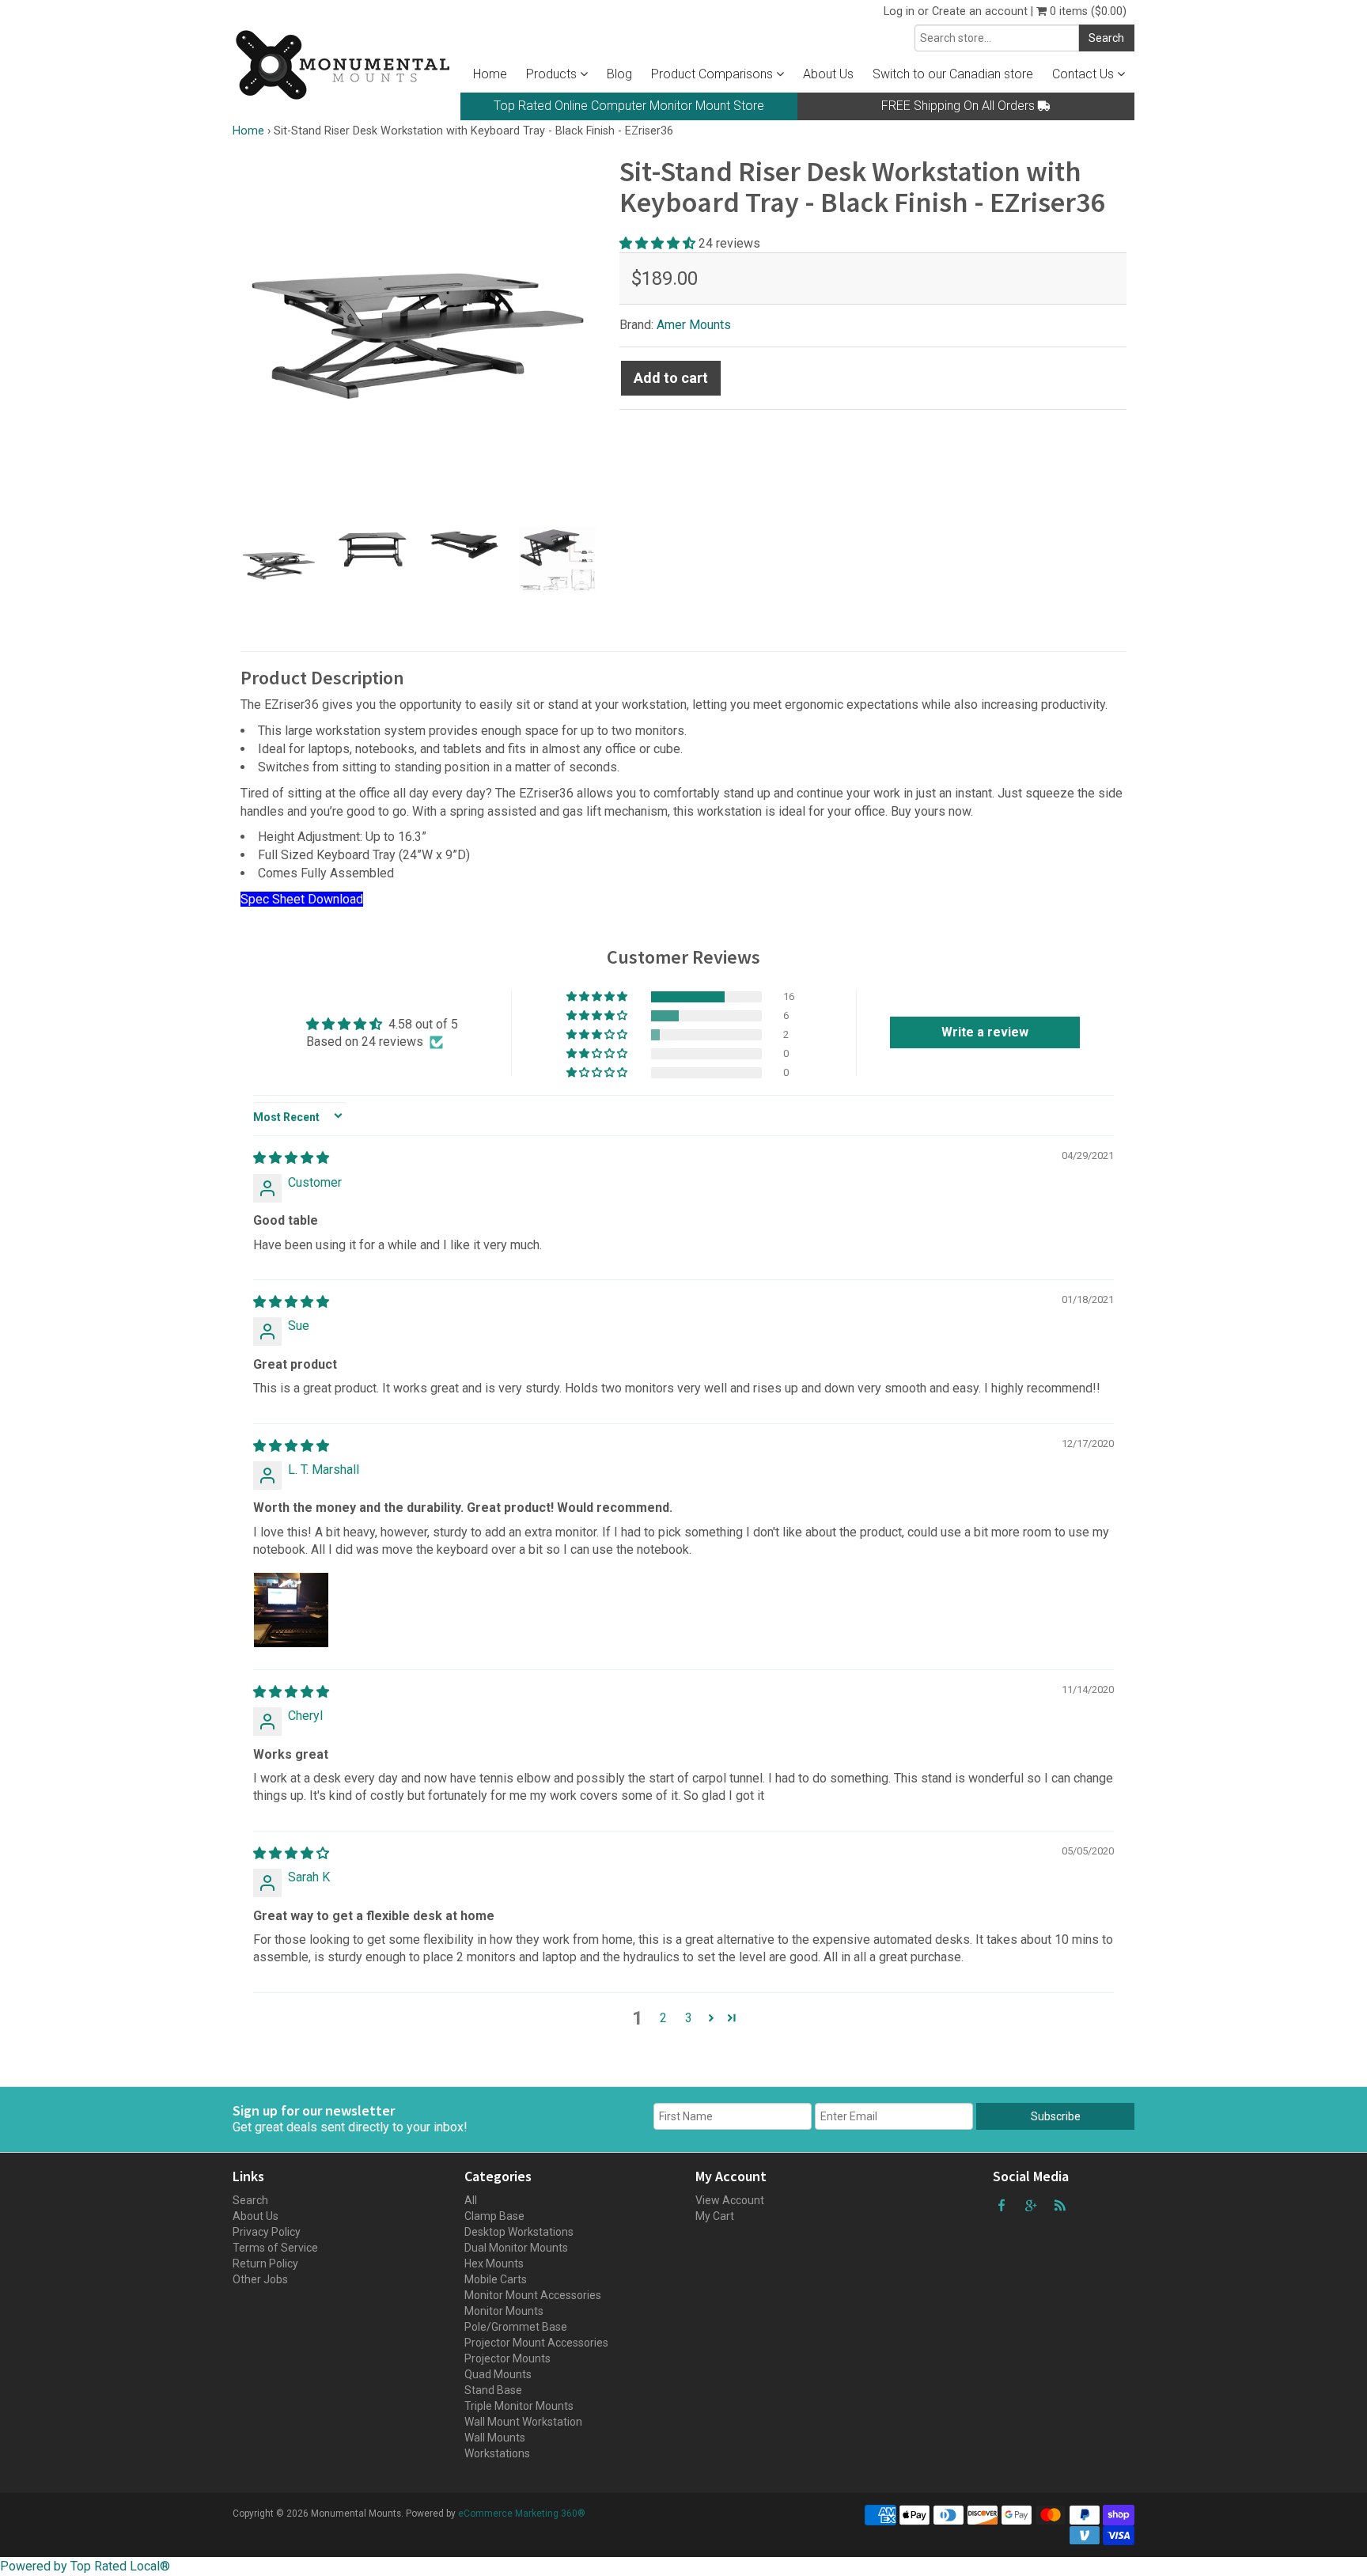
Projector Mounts (507, 2358)
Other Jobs (260, 2279)
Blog (619, 74)
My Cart (715, 2216)
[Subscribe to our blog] (1060, 2205)
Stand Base (493, 2390)
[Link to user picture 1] (291, 1610)
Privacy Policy (267, 2232)
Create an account (980, 11)
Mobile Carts (496, 2279)
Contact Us (1085, 74)
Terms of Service (275, 2248)
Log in (899, 11)
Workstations (497, 2453)
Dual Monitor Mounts (516, 2248)
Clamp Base (494, 2216)
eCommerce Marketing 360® (522, 2513)
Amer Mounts (694, 325)
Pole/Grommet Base (516, 2327)
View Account (730, 2200)
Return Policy (265, 2263)
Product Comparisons (714, 74)
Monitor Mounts (504, 2311)
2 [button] (663, 2018)
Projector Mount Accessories (536, 2343)
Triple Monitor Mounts (519, 2406)
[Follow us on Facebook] (1002, 2205)
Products (553, 74)
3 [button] (689, 2018)
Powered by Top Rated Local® (85, 2566)
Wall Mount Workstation (523, 2422)
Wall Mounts (495, 2438)
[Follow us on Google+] (1031, 2205)
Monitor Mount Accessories (533, 2295)
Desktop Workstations (519, 2232)
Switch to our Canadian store (953, 74)
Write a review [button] (985, 1032)
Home (490, 74)
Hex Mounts (494, 2263)
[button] (659, 243)
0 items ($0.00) (1087, 11)
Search (250, 2200)
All (471, 2200)
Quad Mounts (498, 2374)
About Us (828, 74)
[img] (291, 1158)
